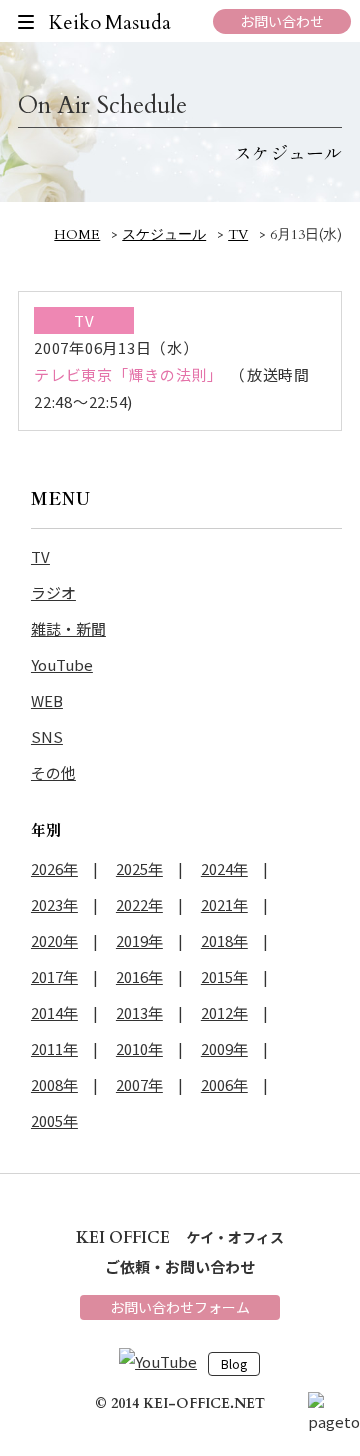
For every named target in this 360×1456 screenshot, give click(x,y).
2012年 (224, 1012)
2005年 (54, 1120)
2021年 (224, 904)
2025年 (139, 868)
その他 (53, 772)
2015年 (224, 976)
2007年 (139, 1084)
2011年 (54, 1048)
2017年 (54, 976)
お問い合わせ (282, 21)
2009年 (224, 1048)
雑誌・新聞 (68, 628)
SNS (47, 736)
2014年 (54, 1012)
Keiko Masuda (110, 22)
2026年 (54, 868)
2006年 (224, 1084)
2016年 (139, 976)
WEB (47, 700)
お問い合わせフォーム (180, 1307)
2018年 (224, 940)
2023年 (54, 904)
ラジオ (53, 592)
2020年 (54, 940)
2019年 (139, 940)
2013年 (139, 1012)
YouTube (62, 664)
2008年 (54, 1084)
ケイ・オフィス (180, 1237)
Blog (234, 1364)
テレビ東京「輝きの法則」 (128, 374)
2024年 (224, 868)
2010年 (139, 1048)
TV (40, 556)
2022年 (139, 904)
